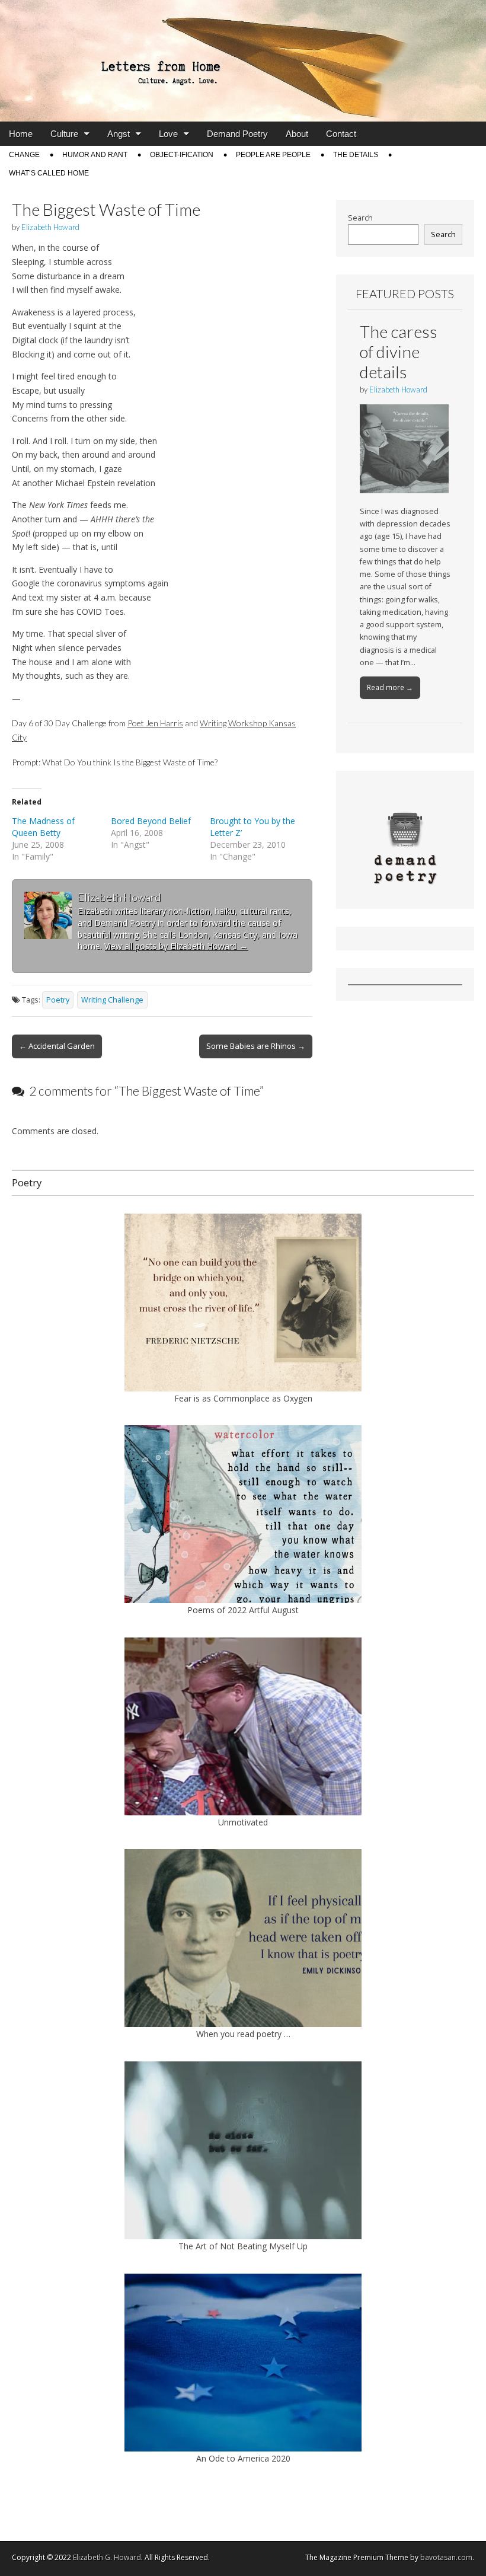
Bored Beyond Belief (151, 821)
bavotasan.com (446, 2557)
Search (360, 218)
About (297, 134)
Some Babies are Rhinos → (256, 1046)
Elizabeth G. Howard (107, 2557)
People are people (273, 155)
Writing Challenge (112, 1000)
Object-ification (182, 155)
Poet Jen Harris (155, 723)
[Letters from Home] (243, 61)
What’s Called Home (49, 173)
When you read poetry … (243, 2034)
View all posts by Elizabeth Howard (176, 946)
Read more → (390, 687)
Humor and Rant (95, 155)
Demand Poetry (237, 134)
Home (21, 134)
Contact (341, 134)
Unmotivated (243, 1822)
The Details (356, 155)
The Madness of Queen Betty (43, 827)
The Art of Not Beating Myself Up (243, 2246)
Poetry (58, 1000)
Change (24, 155)
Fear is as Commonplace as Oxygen (243, 1398)
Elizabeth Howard (50, 227)
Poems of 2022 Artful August (243, 1610)
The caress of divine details (399, 351)
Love (168, 134)
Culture (64, 134)
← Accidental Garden (57, 1046)
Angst (119, 134)
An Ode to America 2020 (243, 2458)
